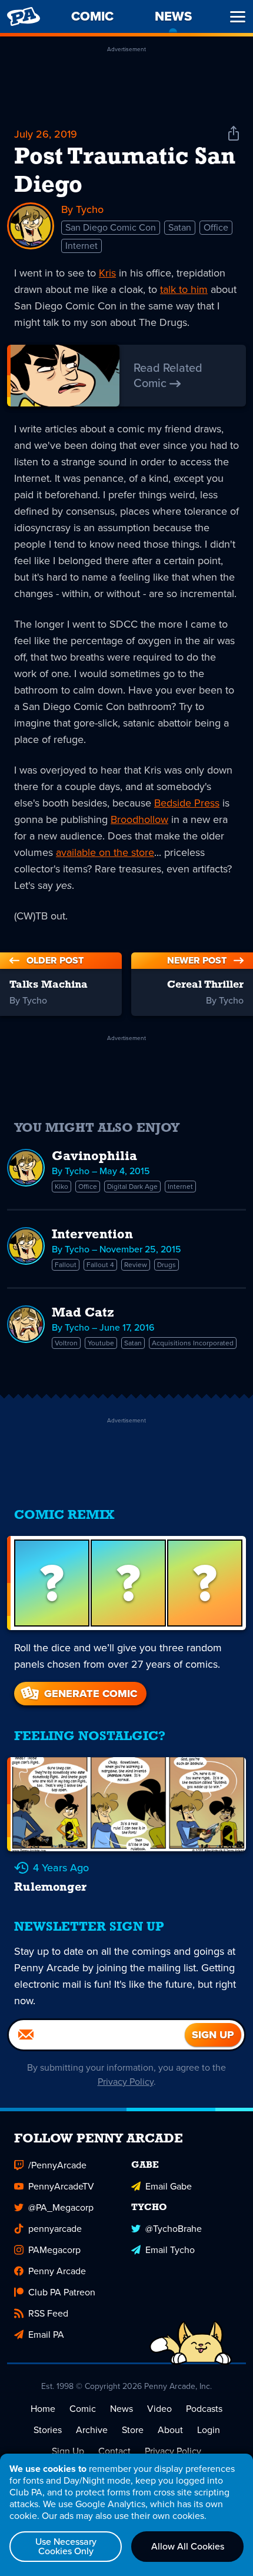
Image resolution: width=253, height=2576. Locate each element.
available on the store (105, 852)
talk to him (184, 289)
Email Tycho (170, 2250)
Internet (81, 246)
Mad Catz (83, 1313)
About (170, 2430)
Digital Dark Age (132, 1187)
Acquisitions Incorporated (193, 1343)
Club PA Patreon (62, 2292)
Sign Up (68, 2451)
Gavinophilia (94, 1157)
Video (159, 2409)
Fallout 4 (100, 1265)
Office (216, 227)
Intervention (92, 1235)
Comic (83, 2409)
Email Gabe (169, 2186)
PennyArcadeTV (61, 2186)
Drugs (167, 1265)
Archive (92, 2430)
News (121, 2409)
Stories (48, 2430)
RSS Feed (48, 2313)
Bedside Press (187, 803)
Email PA (46, 2335)
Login (209, 2430)
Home (43, 2409)
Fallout (66, 1265)
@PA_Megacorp (61, 2207)
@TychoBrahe (174, 2229)
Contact (114, 2451)
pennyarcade (55, 2229)
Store (133, 2430)
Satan (180, 227)
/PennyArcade (57, 2165)
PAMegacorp (54, 2250)
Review (136, 1265)
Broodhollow (139, 819)
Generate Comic (91, 1694)
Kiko (61, 1187)
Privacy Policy (126, 2082)
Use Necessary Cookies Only (66, 2546)
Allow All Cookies (188, 2546)
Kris (107, 273)
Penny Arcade (57, 2271)
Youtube (101, 1343)
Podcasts (204, 2409)
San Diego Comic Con (111, 227)
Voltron (66, 1343)
